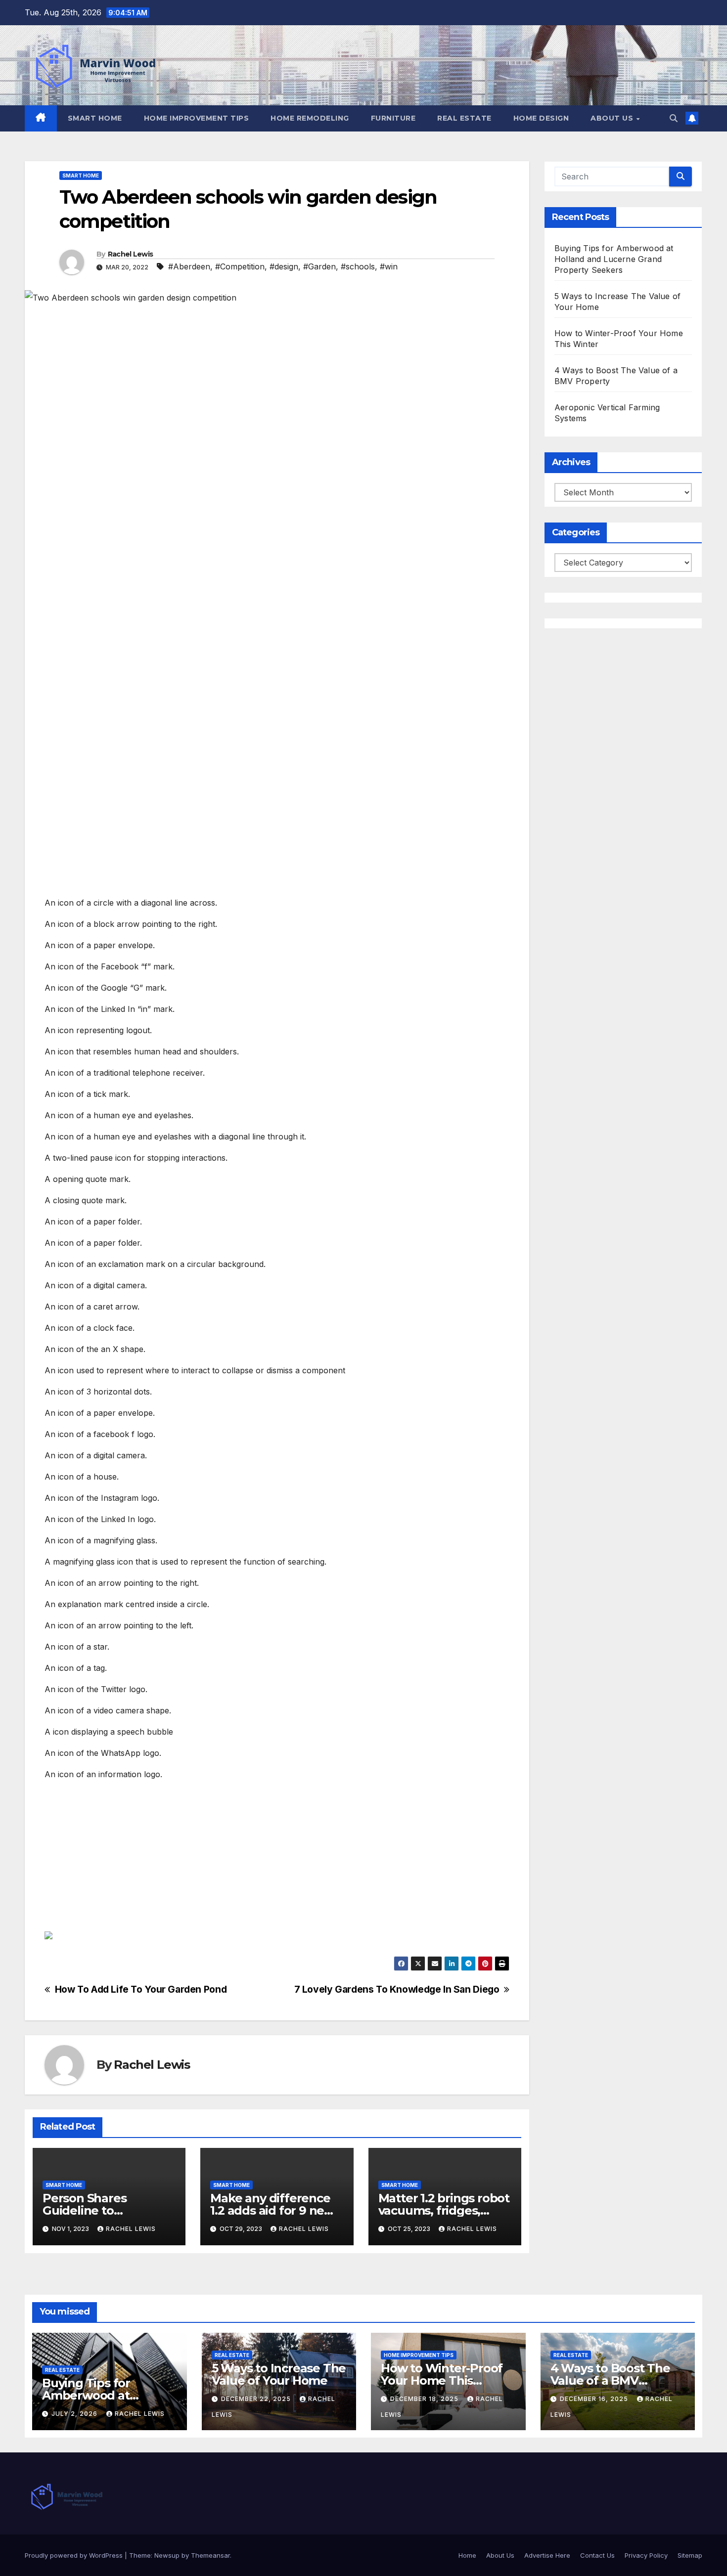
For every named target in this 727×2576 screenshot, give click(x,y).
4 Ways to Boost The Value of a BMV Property (610, 2380)
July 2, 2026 (75, 2414)
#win (389, 266)
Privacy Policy (646, 2555)
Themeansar (210, 2555)
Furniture (393, 118)
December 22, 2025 (257, 2399)
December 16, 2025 (595, 2399)
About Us (613, 118)
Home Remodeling (310, 118)
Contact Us (597, 2555)
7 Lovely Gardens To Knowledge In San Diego (397, 1989)
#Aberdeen (189, 266)
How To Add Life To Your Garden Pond (141, 1989)
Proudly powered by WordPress (75, 2555)
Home (467, 2555)
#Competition (240, 266)
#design (284, 266)
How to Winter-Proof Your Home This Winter (442, 2380)
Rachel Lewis (131, 254)
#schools (358, 266)
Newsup (167, 2555)
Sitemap (690, 2555)
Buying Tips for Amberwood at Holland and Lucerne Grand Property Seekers (614, 259)
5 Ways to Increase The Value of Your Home (279, 2374)
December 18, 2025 (425, 2399)
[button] (674, 118)
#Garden (319, 266)
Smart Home (95, 118)
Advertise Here (547, 2555)
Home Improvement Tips (197, 118)
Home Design (541, 118)
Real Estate (464, 118)
